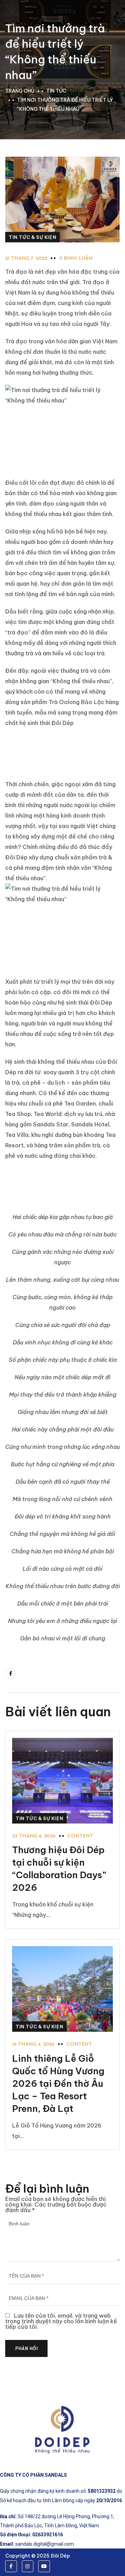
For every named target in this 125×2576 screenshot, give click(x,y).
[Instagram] (28, 2566)
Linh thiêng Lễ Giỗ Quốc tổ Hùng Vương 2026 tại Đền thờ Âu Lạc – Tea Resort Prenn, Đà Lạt (58, 2083)
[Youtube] (44, 2566)
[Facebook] (10, 1673)
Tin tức (56, 91)
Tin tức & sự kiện (32, 237)
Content (80, 1836)
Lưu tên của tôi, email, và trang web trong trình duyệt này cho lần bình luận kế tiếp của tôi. (61, 2321)
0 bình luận (76, 259)
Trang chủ (20, 91)
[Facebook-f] (11, 2566)
